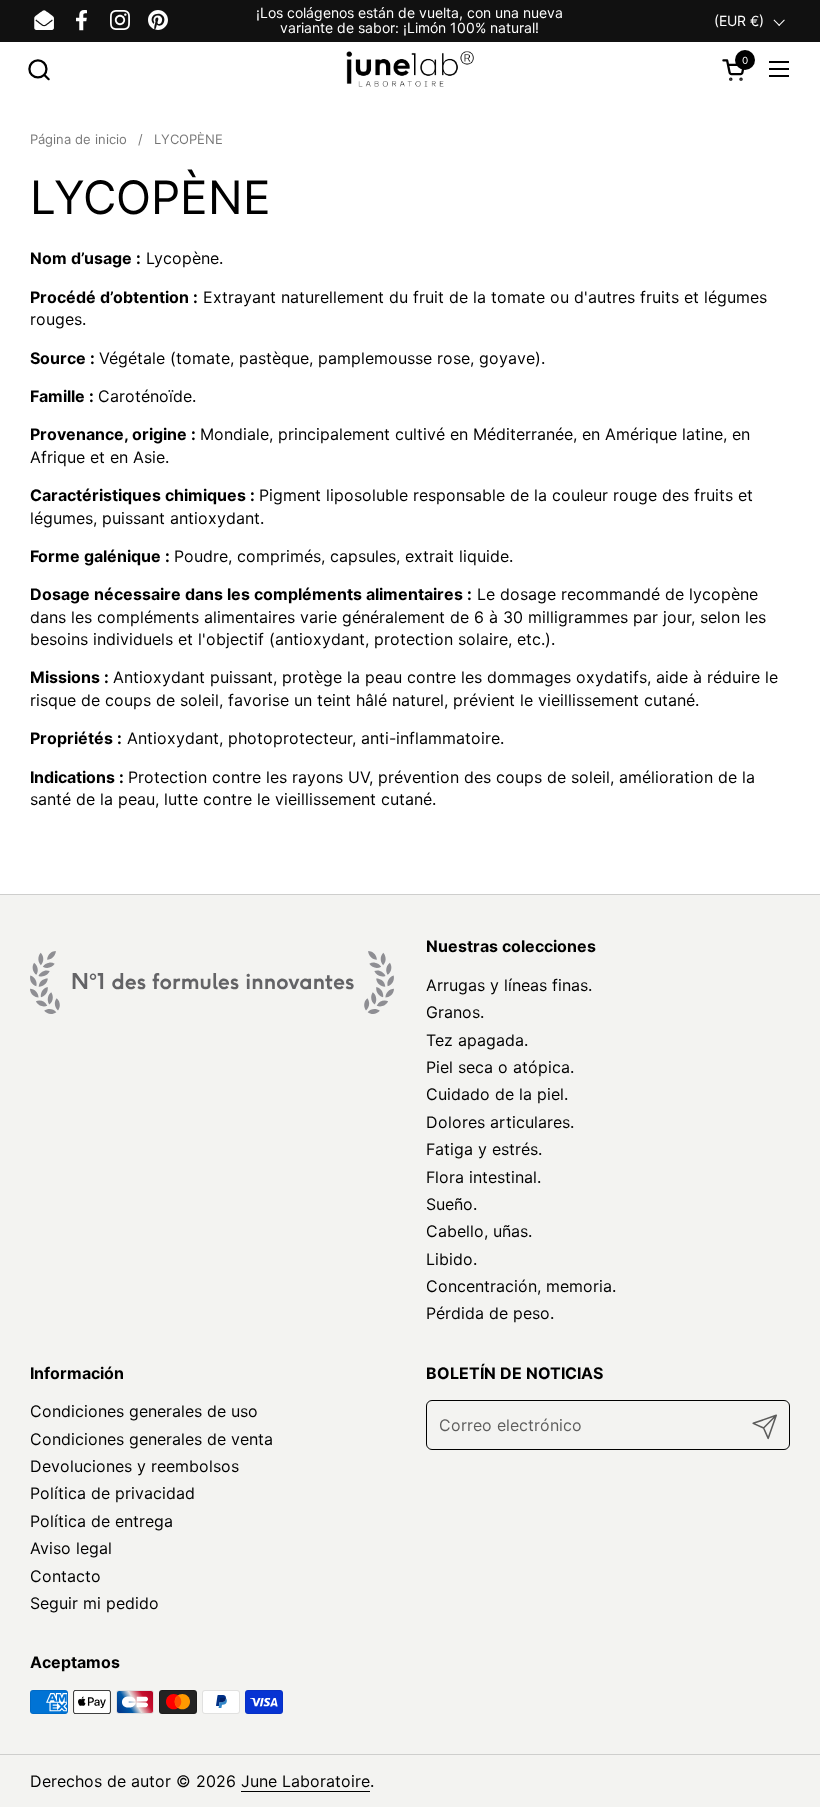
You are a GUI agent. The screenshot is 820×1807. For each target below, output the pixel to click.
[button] (38, 69)
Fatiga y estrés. (484, 1149)
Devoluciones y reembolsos (134, 1466)
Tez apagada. (477, 1040)
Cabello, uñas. (479, 1231)
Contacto (65, 1576)
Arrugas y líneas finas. (509, 985)
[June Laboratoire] (410, 69)
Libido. (451, 1259)
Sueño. (451, 1204)
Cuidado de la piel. (497, 1094)
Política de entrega (101, 1521)
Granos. (455, 1012)
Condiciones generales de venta (151, 1439)
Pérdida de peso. (490, 1313)
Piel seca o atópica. (500, 1067)
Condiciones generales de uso (144, 1411)
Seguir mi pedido (94, 1603)
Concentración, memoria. (521, 1286)
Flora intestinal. (483, 1177)
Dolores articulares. (500, 1122)
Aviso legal (71, 1548)
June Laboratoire (305, 1781)
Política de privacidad (112, 1493)
